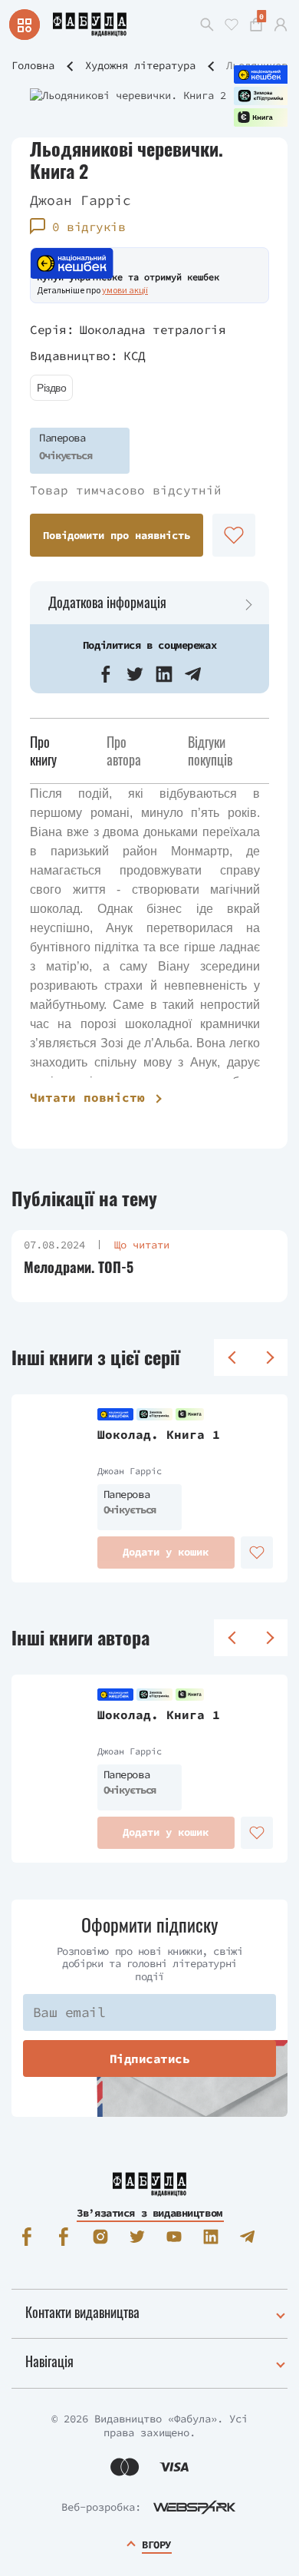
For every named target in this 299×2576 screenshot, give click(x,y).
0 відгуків (89, 227)
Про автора (124, 751)
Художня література (140, 65)
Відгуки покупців (210, 751)
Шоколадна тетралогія (153, 329)
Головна (33, 65)
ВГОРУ (156, 2545)
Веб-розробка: (101, 2507)
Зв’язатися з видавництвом (149, 2213)
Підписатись (150, 2058)
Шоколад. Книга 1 (159, 1434)
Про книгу (43, 751)
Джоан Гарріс (80, 200)
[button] (106, 674)
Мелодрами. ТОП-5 (79, 1267)
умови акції (125, 290)
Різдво (51, 388)
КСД (135, 355)
